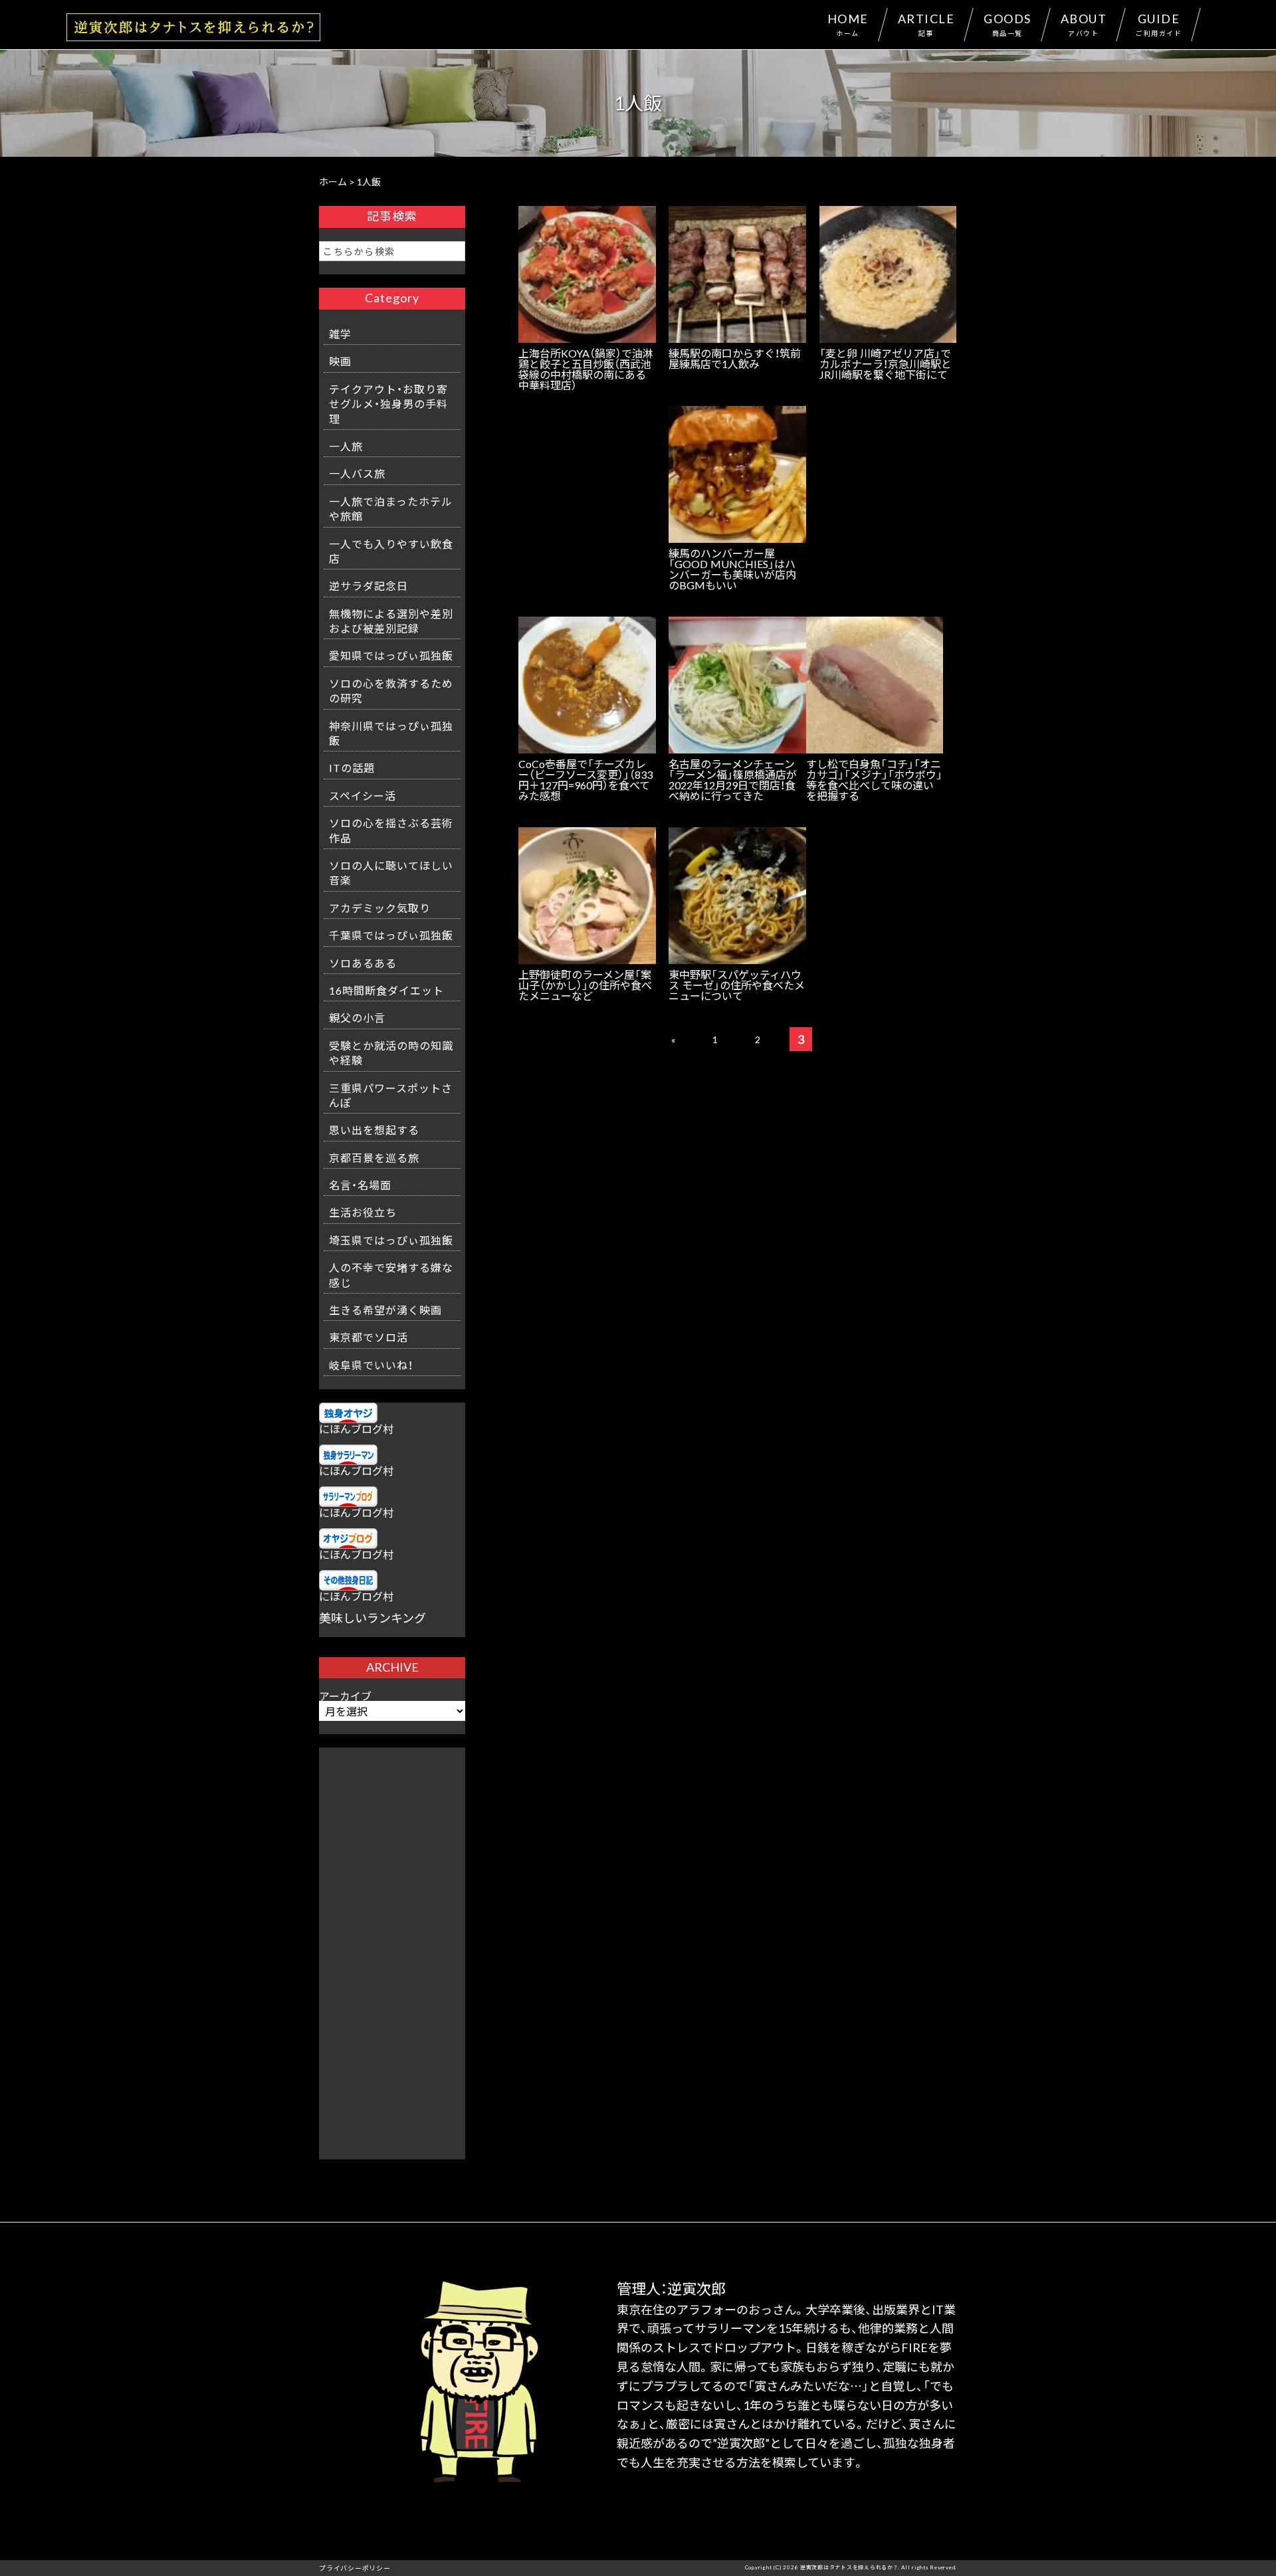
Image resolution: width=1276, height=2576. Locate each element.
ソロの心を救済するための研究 (391, 690)
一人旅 (346, 446)
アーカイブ (345, 1696)
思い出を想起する (374, 1130)
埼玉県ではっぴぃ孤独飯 (391, 1240)
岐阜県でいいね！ (371, 1365)
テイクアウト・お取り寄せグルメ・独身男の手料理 (388, 404)
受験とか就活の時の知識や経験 (391, 1052)
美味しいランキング (372, 1618)
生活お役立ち (363, 1212)
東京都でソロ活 (369, 1337)
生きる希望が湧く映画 (385, 1310)
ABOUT (1084, 24)
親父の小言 (357, 1017)
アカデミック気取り (380, 908)
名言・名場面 (360, 1185)
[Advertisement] (392, 1947)
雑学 (340, 334)
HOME (848, 24)
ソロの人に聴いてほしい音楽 (391, 872)
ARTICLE (926, 24)
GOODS (1008, 24)
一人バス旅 (357, 473)
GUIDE (1159, 24)
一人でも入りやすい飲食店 (391, 551)
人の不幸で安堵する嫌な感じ (391, 1274)
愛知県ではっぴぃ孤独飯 (391, 655)
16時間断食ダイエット (386, 990)
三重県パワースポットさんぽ (391, 1095)
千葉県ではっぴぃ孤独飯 (391, 935)
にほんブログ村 (356, 1429)
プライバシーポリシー (355, 2568)
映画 (340, 361)
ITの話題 (352, 767)
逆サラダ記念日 (369, 585)
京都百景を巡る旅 (374, 1157)
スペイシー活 (363, 795)
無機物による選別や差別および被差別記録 (391, 621)
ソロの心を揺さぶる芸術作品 (391, 830)
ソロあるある (363, 963)
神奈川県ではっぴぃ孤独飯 (391, 733)
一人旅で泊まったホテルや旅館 (391, 508)
